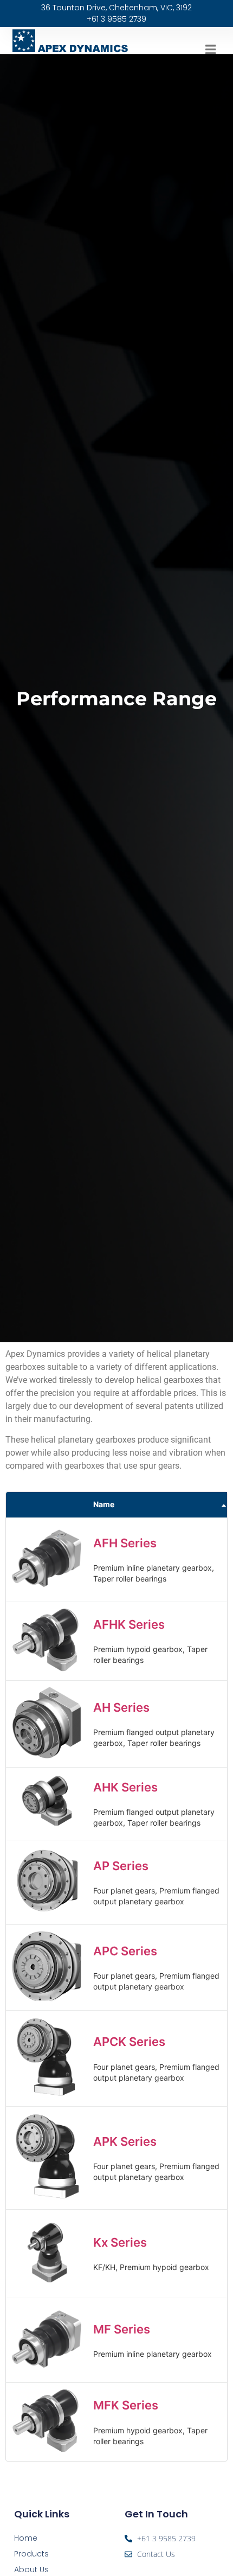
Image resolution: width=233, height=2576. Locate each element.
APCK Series (129, 2042)
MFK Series (126, 2405)
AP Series (121, 1866)
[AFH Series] (47, 1590)
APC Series (125, 1951)
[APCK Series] (47, 2094)
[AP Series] (47, 1913)
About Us (31, 2569)
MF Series (122, 2329)
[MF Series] (47, 2371)
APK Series (125, 2141)
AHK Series (125, 1787)
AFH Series (125, 1543)
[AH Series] (47, 1755)
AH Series (121, 1707)
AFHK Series (129, 1624)
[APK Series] (47, 2198)
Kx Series (120, 2242)
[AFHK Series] (47, 1669)
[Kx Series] (47, 2286)
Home (26, 2538)
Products (31, 2554)
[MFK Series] (47, 2449)
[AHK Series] (47, 1828)
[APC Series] (47, 1998)
